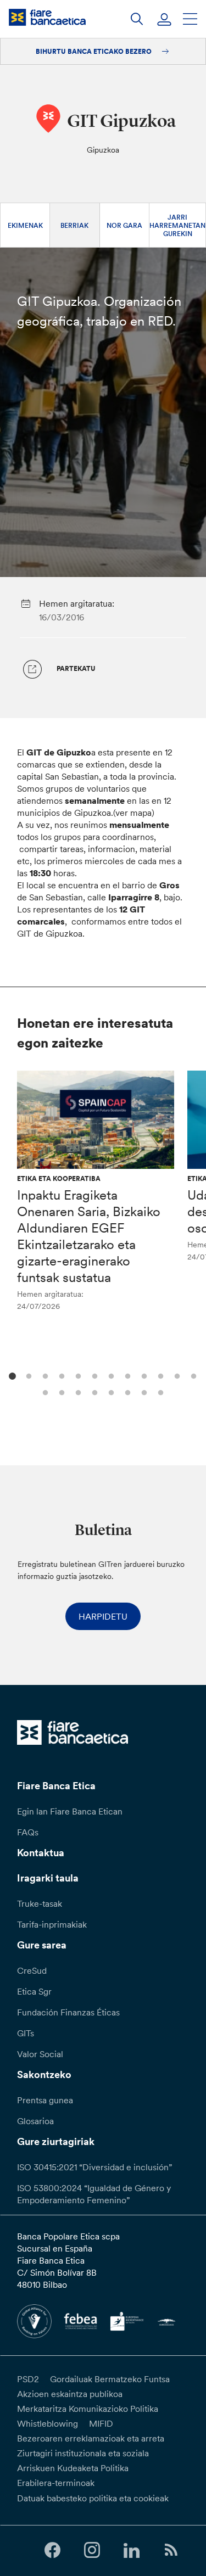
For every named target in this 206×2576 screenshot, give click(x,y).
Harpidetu (103, 1616)
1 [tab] (11, 1375)
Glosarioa (35, 2121)
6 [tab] (94, 1375)
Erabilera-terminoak (56, 2483)
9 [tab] (143, 1375)
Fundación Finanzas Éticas (68, 2012)
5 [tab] (77, 1375)
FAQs (28, 1832)
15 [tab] (77, 1391)
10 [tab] (160, 1375)
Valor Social (40, 2054)
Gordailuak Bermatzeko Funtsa (110, 2379)
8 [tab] (127, 1375)
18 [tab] (127, 1391)
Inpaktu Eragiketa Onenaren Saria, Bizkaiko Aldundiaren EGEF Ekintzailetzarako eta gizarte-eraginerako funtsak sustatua (89, 1236)
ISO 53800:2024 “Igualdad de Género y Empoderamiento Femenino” (94, 2194)
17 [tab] (110, 1391)
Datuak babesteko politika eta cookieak (93, 2498)
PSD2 (28, 2379)
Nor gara (124, 225)
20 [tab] (160, 1391)
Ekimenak (25, 225)
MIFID (101, 2423)
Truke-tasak (40, 1903)
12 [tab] (193, 1375)
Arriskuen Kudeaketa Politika (73, 2468)
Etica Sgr (34, 1991)
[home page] (47, 17)
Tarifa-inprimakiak (52, 1924)
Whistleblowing (48, 2423)
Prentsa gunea (45, 2100)
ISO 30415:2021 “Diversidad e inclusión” (94, 2167)
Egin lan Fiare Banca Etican (70, 1811)
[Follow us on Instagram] (92, 2550)
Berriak (74, 225)
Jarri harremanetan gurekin (177, 225)
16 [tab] (94, 1391)
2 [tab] (28, 1375)
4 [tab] (61, 1375)
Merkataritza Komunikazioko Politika (88, 2409)
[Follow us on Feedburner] (171, 2550)
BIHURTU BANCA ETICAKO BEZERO (94, 51)
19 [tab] (143, 1391)
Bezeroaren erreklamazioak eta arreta (91, 2438)
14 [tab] (61, 1391)
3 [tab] (44, 1375)
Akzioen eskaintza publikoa (70, 2394)
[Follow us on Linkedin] (132, 2550)
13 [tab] (44, 1391)
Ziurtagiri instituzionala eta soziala (83, 2453)
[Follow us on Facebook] (52, 2550)
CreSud (32, 1970)
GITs (26, 2033)
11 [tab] (176, 1375)
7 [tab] (110, 1375)
